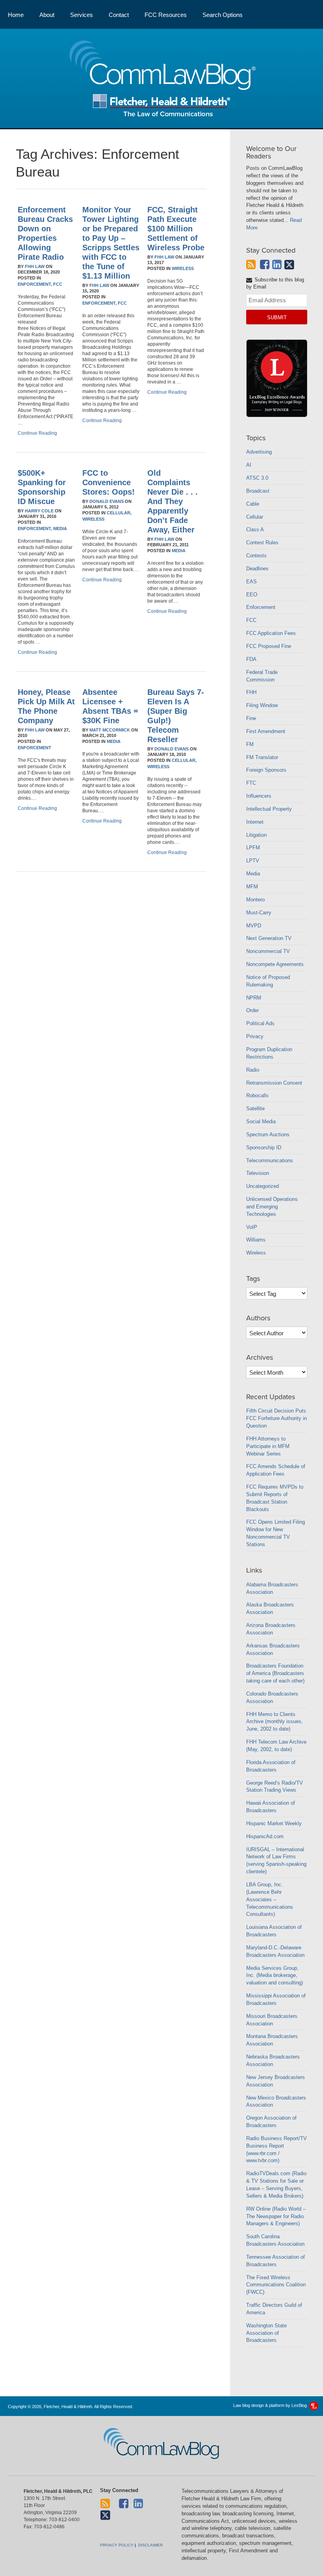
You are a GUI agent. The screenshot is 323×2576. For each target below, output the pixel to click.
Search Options (223, 15)
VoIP (252, 1227)
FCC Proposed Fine (269, 646)
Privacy (255, 1036)
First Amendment (266, 731)
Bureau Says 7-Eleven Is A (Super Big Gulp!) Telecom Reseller (176, 716)
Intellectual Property (269, 809)
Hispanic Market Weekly (274, 1823)
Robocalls (257, 1095)
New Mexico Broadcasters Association (276, 2101)
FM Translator (262, 757)
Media (60, 529)
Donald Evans (107, 501)
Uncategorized (263, 1186)
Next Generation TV (269, 938)
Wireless (183, 268)
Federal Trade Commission (262, 676)
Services (82, 15)
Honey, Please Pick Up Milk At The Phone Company (46, 706)
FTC (251, 783)
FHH (251, 692)
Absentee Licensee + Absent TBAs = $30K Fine (110, 706)
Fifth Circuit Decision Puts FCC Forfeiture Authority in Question (277, 1418)
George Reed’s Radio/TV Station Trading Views (275, 1787)
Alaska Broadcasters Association (270, 1608)
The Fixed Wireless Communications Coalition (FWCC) (276, 2285)
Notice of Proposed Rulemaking (268, 981)
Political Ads (260, 1023)
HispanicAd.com (265, 1836)
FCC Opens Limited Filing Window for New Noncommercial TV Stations (276, 1533)
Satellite (255, 1108)
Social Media (261, 1121)
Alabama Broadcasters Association (272, 1588)
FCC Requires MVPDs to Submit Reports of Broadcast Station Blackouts (275, 1498)
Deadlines (257, 569)
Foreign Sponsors (266, 770)
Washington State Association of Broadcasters (266, 2333)
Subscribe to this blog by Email (275, 283)
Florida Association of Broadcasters (271, 1766)
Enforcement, (35, 284)
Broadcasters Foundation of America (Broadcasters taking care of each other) (275, 1673)
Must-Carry (259, 913)
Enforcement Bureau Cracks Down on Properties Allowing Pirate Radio (45, 233)
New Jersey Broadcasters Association (276, 2081)
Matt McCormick (110, 730)
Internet (255, 822)
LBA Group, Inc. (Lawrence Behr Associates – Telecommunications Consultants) (270, 1899)
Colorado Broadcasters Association (272, 1697)
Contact (119, 15)
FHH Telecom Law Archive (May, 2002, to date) (276, 1746)
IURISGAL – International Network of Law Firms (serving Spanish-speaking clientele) (276, 1861)
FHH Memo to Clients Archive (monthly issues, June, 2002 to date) (275, 1722)
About (47, 15)
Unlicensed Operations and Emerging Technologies (272, 1207)
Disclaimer (150, 2545)
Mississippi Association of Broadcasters (276, 1999)
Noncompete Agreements (275, 964)
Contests (256, 556)
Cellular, (119, 513)
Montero (255, 900)
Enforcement (34, 748)
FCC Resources (166, 15)
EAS (252, 582)
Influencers (259, 796)
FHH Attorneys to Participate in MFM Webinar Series (268, 1446)
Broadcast (258, 491)
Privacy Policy (117, 2545)
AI (249, 465)
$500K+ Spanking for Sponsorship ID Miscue (42, 487)
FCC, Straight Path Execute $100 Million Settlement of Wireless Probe (176, 229)
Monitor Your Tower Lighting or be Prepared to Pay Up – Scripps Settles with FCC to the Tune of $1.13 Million (111, 243)
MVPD (254, 926)
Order (252, 1010)
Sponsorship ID (264, 1147)
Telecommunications (270, 1161)
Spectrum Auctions (268, 1134)
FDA (251, 659)
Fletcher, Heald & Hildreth (162, 105)
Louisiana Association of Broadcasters (274, 1931)
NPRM (254, 998)
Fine (251, 718)
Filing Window (262, 705)
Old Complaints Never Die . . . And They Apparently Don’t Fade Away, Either (173, 501)
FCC (58, 284)
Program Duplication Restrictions (269, 1053)
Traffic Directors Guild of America (274, 2309)
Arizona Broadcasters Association (271, 1629)
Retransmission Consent (274, 1083)
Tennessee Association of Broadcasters (276, 2261)
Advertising (259, 452)
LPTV (253, 861)
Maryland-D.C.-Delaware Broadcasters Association (275, 1951)
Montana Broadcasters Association (272, 2040)
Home (16, 15)
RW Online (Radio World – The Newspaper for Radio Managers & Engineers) (276, 2216)
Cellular (255, 517)
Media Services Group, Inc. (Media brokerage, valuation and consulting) (275, 1976)
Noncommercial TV (268, 951)
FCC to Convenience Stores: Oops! (109, 482)
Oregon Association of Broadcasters (271, 2122)
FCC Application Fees (271, 633)
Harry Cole (39, 511)
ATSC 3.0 (257, 478)
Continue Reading (37, 433)
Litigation (256, 835)
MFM (252, 887)
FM (250, 744)
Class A (255, 530)
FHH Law (35, 266)
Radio (253, 1070)
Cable (253, 504)
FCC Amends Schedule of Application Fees (276, 1470)
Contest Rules (262, 543)
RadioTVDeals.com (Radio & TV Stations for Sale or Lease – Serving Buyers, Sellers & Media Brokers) (276, 2185)
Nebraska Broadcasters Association (273, 2060)
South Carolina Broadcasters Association (275, 2240)
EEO (252, 595)
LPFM (253, 848)
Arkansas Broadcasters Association (273, 1649)
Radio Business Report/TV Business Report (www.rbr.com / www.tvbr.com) (277, 2150)
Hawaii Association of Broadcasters (271, 1807)
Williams (256, 1240)
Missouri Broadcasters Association (272, 2020)
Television (258, 1173)
